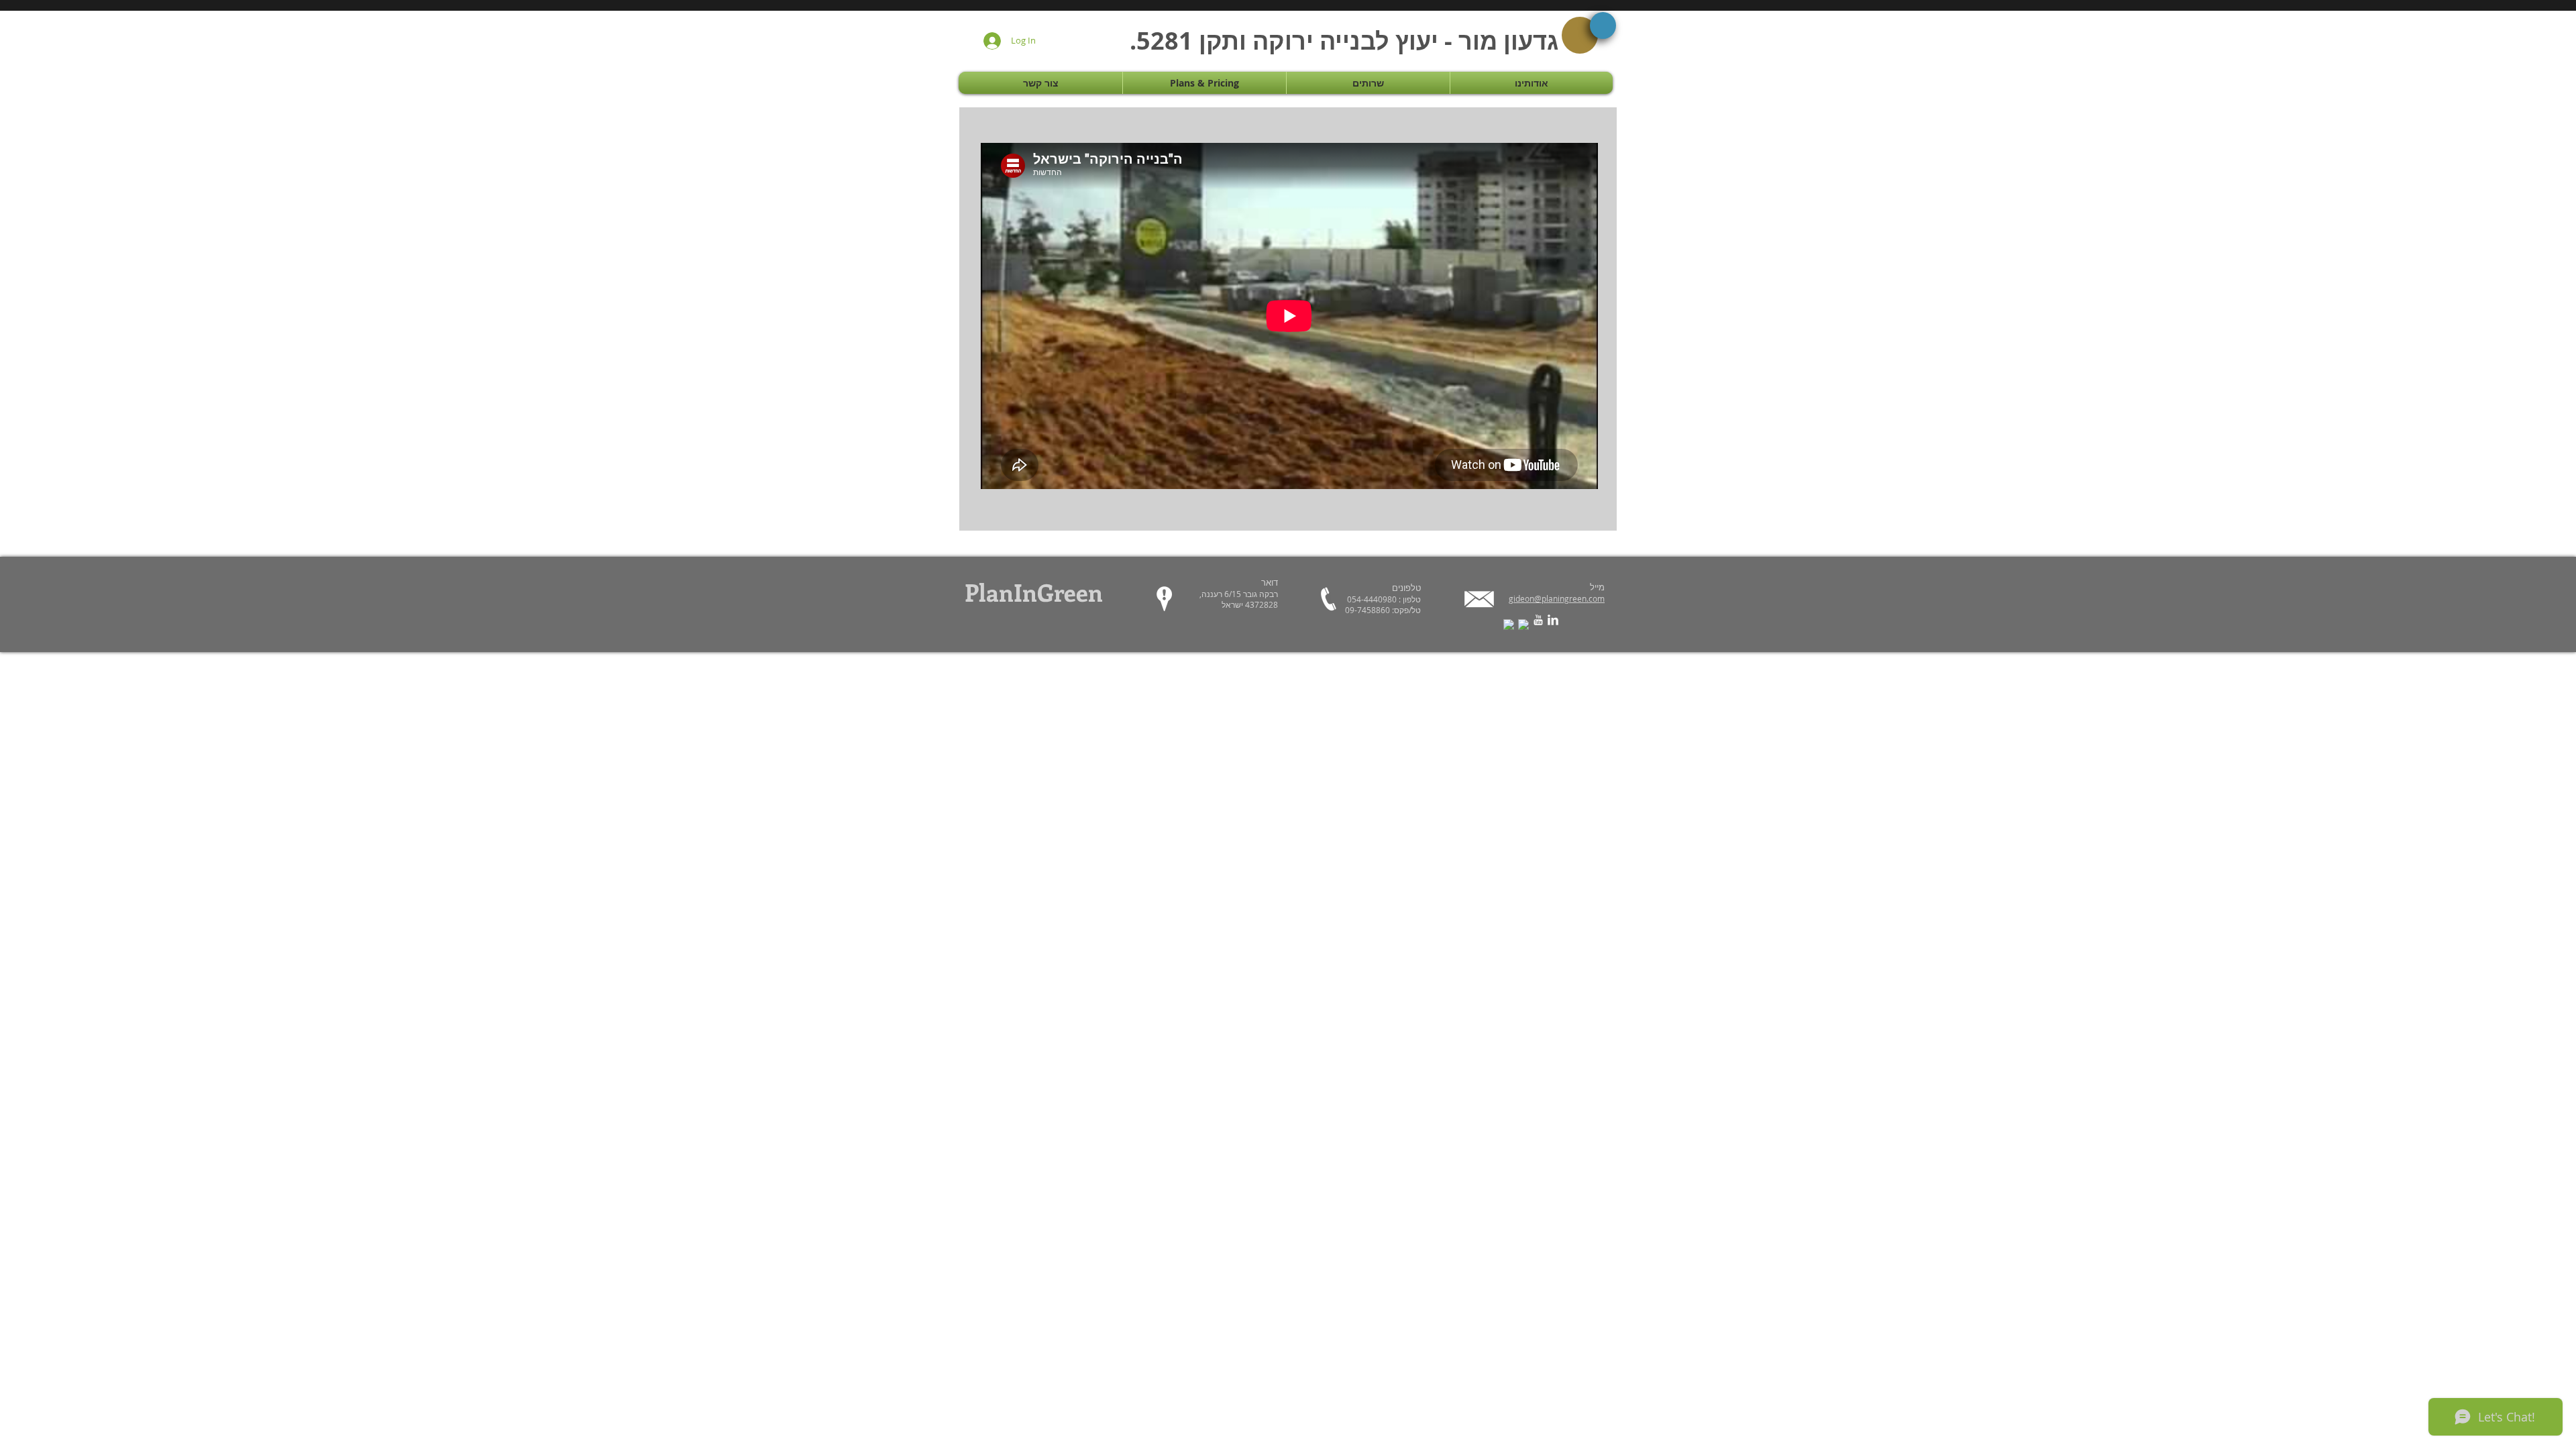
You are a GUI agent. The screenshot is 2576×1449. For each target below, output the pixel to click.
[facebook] (1509, 625)
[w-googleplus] (1523, 625)
